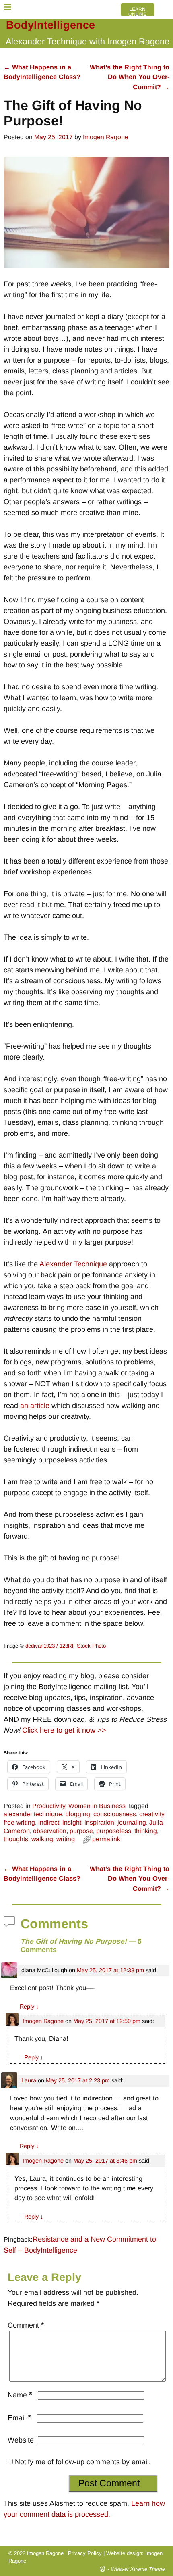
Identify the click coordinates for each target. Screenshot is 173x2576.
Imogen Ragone (43, 2021)
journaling (132, 1822)
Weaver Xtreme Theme (138, 2569)
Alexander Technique (73, 1264)
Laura (29, 2080)
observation (50, 1831)
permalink (106, 1839)
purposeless (114, 1831)
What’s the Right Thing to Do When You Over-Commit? (130, 77)
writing (66, 1839)
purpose (81, 1831)
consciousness (115, 1814)
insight (72, 1822)
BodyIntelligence (50, 25)
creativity (152, 1814)
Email (19, 2418)
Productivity (49, 1806)
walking (42, 1839)
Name (20, 2395)
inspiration (99, 1822)
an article (35, 1406)
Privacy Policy (85, 2553)
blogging (78, 1814)
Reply (29, 2007)
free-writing (19, 1822)
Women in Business (97, 1806)
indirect (49, 1822)
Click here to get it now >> (64, 1730)
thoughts (16, 1839)
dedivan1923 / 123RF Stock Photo (66, 1646)
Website (21, 2440)
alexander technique (33, 1814)
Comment (26, 2325)
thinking (146, 1831)
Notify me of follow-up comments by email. (83, 2462)
